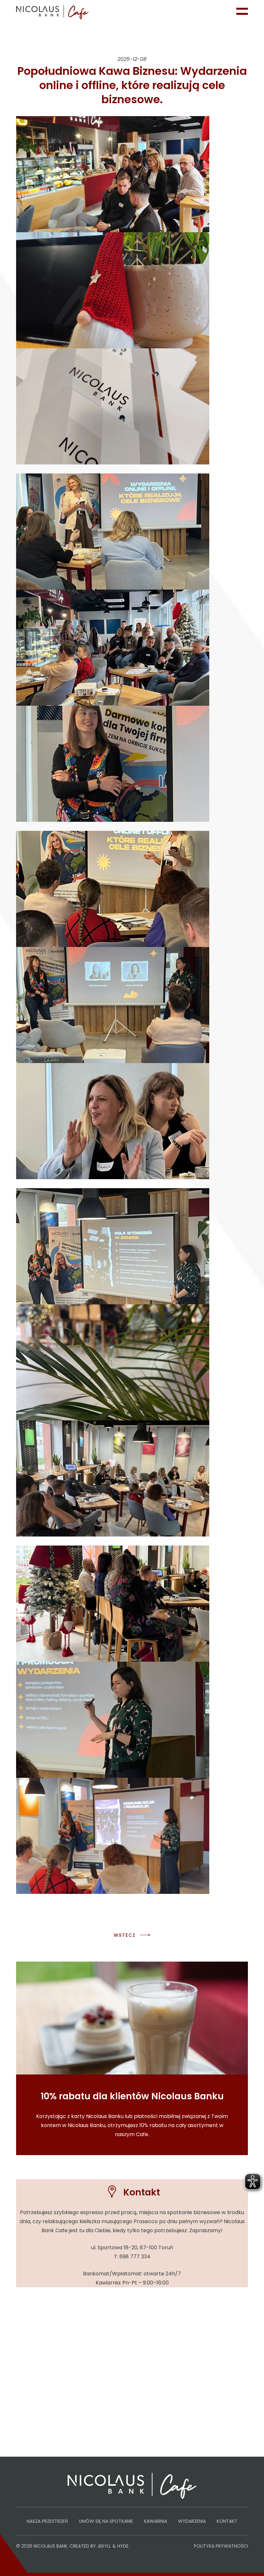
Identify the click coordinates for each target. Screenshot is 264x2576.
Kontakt (227, 2521)
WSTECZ (125, 1935)
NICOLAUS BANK (50, 2546)
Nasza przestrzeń (47, 2521)
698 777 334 (135, 2257)
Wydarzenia (192, 2521)
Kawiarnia (156, 2521)
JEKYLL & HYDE (113, 2546)
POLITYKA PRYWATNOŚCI (221, 2546)
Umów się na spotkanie (106, 2521)
